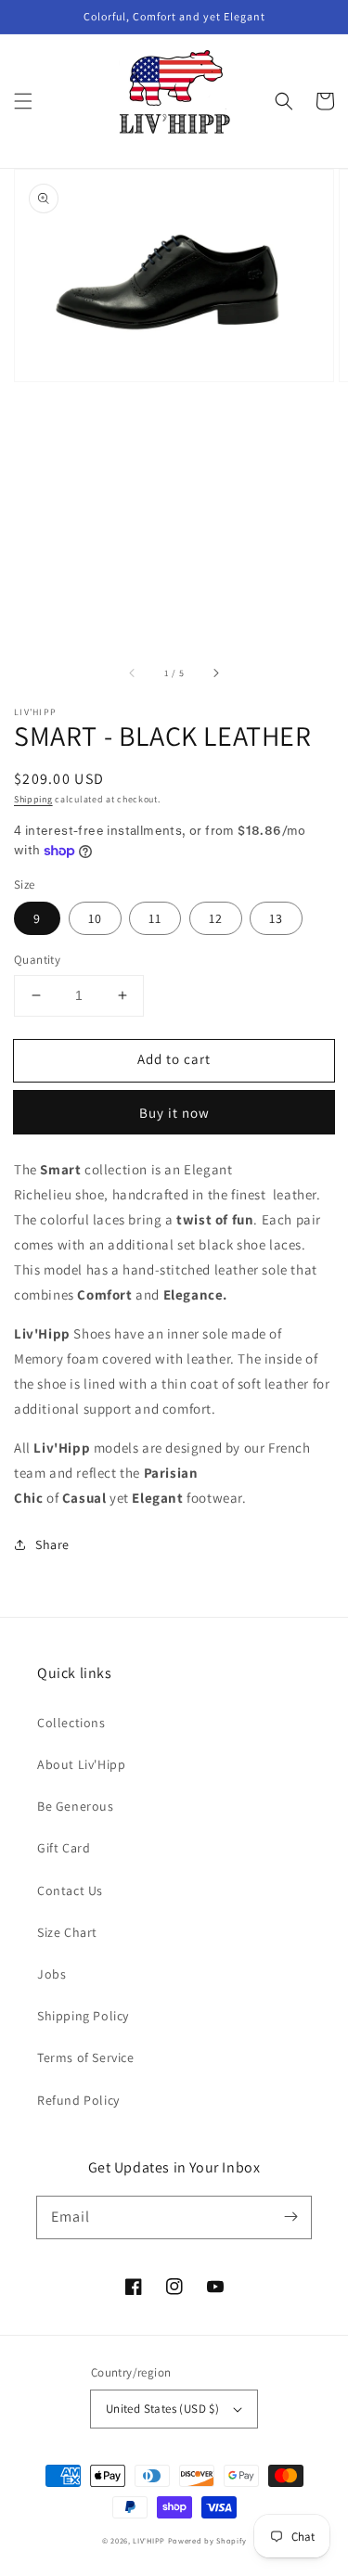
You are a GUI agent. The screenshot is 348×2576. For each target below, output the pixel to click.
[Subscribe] (290, 2217)
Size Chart (67, 1932)
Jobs (52, 1974)
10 (95, 918)
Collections (71, 1723)
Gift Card (64, 1848)
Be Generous (76, 1806)
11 (155, 918)
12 (216, 918)
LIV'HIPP (149, 2540)
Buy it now (174, 1113)
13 (276, 918)
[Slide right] (215, 673)
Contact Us (70, 1890)
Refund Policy (78, 2100)
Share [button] (52, 1544)
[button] (23, 101)
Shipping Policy (83, 2016)
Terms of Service (86, 2057)
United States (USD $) (162, 2409)
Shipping (33, 799)
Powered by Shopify (207, 2540)
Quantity (37, 960)
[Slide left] (133, 673)
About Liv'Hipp (81, 1764)
